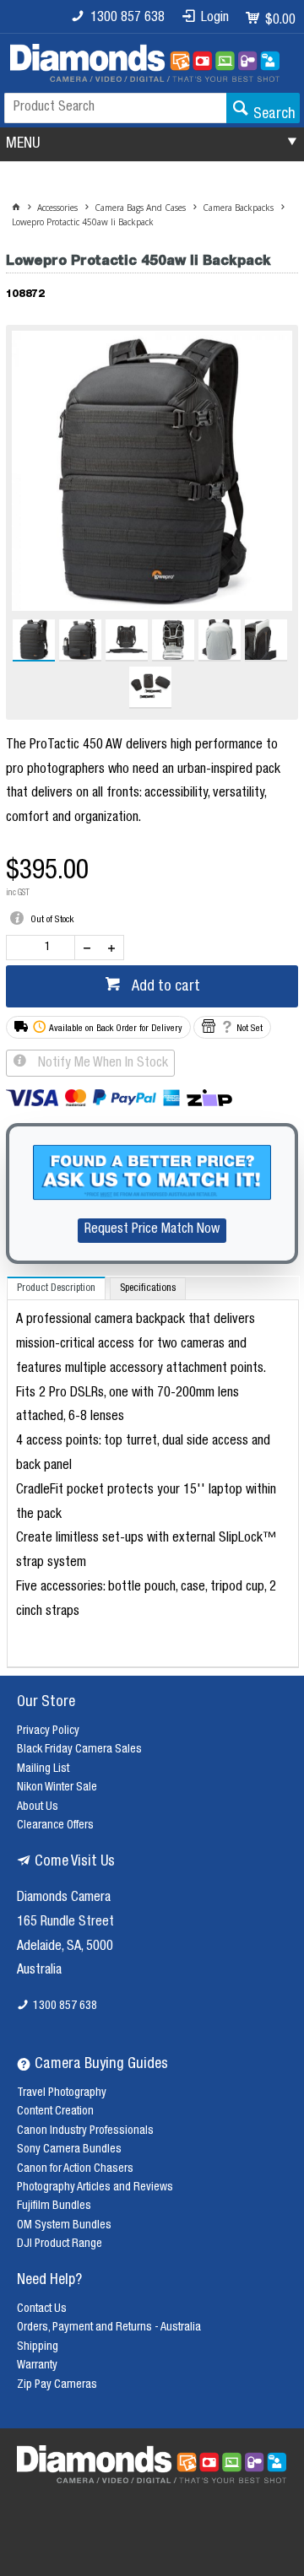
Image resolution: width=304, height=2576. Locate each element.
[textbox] (115, 108)
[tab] (56, 1288)
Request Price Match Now (152, 1230)
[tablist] (153, 1472)
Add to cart (164, 987)
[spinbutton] (44, 948)
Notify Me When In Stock (101, 1064)
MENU (23, 144)
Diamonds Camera (64, 1898)
